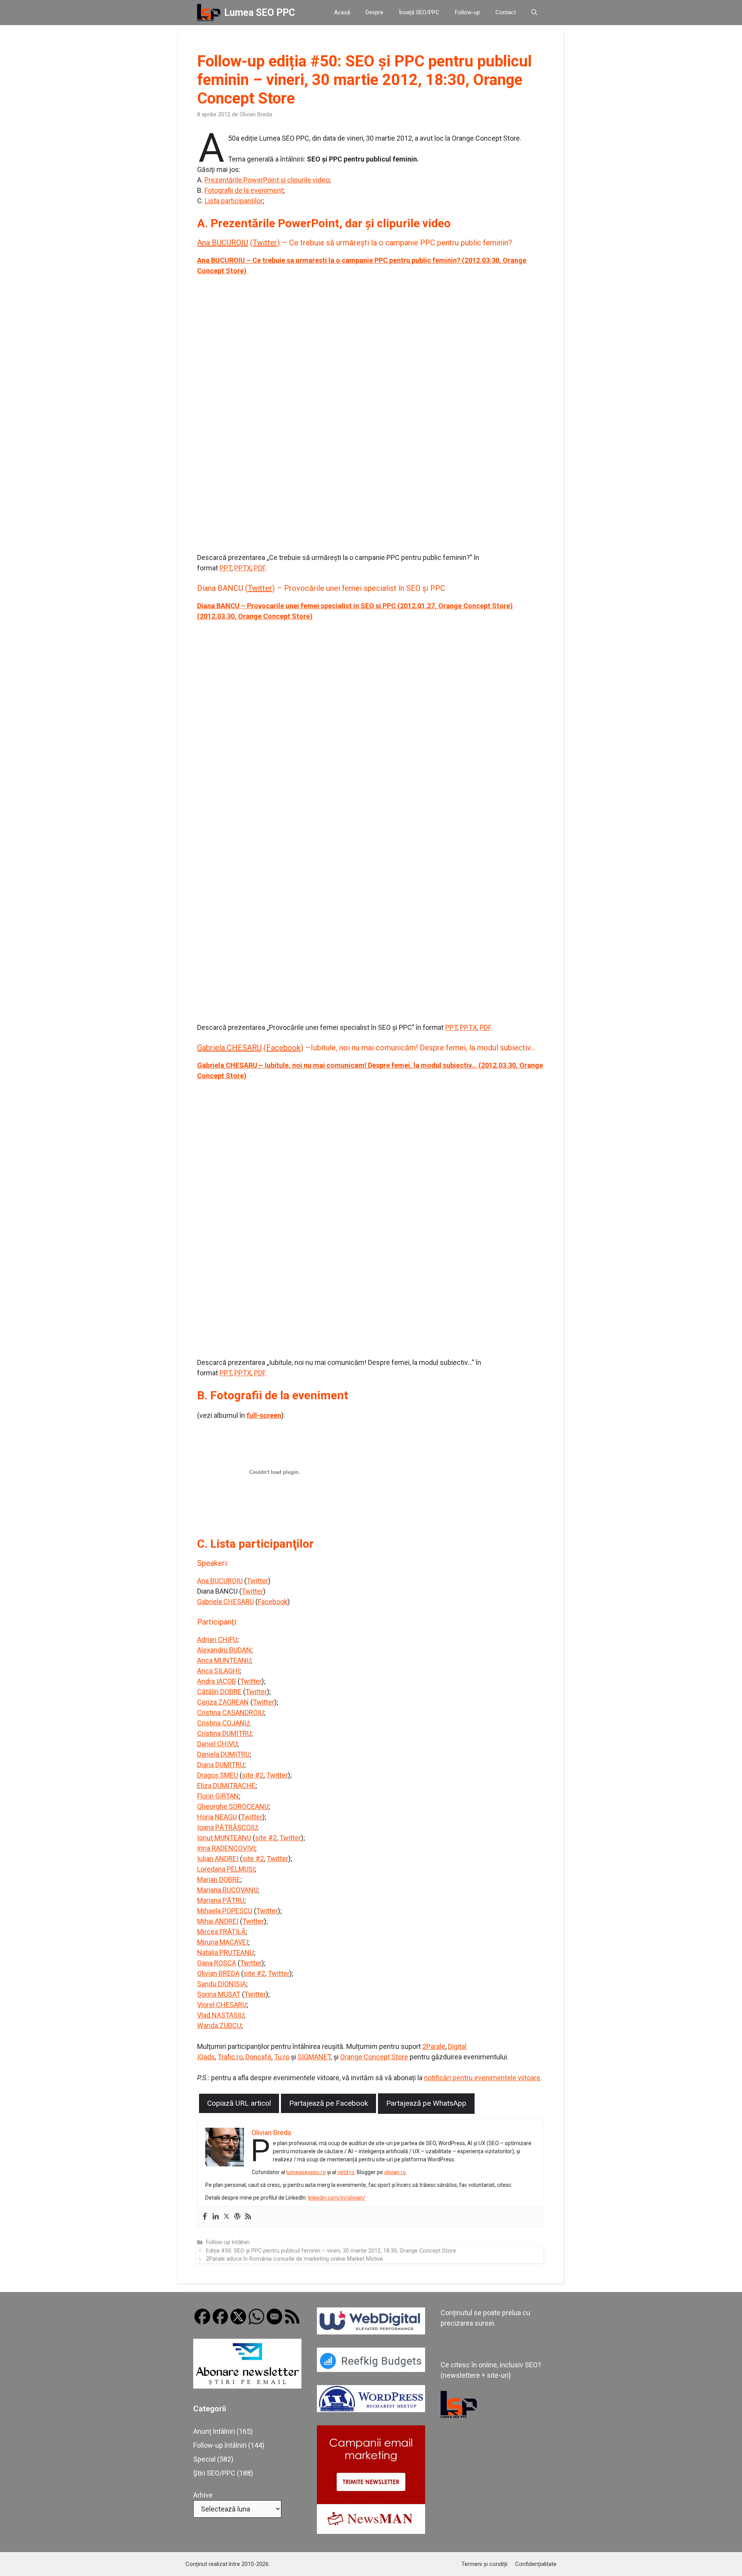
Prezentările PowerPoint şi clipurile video (267, 180)
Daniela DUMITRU (223, 1754)
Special (204, 2459)
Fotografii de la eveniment (244, 190)
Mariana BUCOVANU (227, 1890)
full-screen (264, 1415)
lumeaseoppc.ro (306, 2172)
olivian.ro (395, 2172)
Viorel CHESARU (222, 2005)
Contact (506, 12)
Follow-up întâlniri (228, 2242)
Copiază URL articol (239, 2103)
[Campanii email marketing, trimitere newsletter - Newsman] (371, 2531)
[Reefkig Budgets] (371, 2369)
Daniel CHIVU (217, 1744)
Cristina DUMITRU (224, 1733)
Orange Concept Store (374, 2057)
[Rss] (248, 2217)
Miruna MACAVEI (223, 1942)
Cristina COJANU (223, 1723)
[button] (534, 13)
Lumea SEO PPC (260, 13)
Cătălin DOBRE (219, 1692)
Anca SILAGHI (218, 1671)
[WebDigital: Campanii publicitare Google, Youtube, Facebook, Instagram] (371, 2332)
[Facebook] (205, 2217)
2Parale (434, 2046)
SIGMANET (314, 2057)
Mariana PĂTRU (221, 1900)
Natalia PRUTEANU (225, 1952)
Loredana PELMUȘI (226, 1869)
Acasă (342, 12)
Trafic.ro (230, 2057)
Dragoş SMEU (218, 1775)
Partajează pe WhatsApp (426, 2103)
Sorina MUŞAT (219, 1994)
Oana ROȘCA (217, 1963)
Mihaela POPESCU (225, 1911)
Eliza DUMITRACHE (226, 1786)
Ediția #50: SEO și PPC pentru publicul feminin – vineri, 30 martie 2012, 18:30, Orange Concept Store (331, 2251)
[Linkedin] (216, 2217)
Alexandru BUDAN (224, 1650)
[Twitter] (226, 2217)
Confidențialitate (536, 2564)
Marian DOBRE (219, 1879)
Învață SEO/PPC (419, 12)
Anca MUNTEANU (224, 1660)
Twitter (265, 243)
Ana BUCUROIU (223, 243)
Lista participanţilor (234, 201)
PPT (225, 568)
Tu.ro (282, 2057)
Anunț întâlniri (214, 2431)
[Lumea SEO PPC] (209, 13)
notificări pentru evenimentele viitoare (482, 2078)
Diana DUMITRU (221, 1765)
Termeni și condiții (484, 2564)
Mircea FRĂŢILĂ (221, 1932)
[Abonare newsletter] (247, 2386)
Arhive (203, 2495)
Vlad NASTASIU (220, 2015)
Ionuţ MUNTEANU (224, 1838)
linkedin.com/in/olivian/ (337, 2198)
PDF (260, 568)
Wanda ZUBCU (219, 2026)
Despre (374, 12)
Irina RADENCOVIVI (226, 1848)
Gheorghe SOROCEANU (233, 1806)
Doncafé (258, 2057)
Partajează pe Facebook (328, 2103)
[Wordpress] (237, 2217)
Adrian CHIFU (217, 1639)
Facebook (283, 1048)
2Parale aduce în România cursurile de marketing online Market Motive (294, 2259)
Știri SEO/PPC (214, 2473)
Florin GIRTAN (218, 1796)
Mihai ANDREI (218, 1921)
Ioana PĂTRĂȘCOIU (227, 1827)
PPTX (243, 568)
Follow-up (467, 12)
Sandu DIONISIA (222, 1984)
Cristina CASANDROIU (231, 1713)
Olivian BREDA (218, 1973)
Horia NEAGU (217, 1817)
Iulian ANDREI (218, 1859)
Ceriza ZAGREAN (223, 1702)
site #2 (253, 1775)
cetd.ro (346, 2172)
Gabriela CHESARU (229, 1048)
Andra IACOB (217, 1681)
